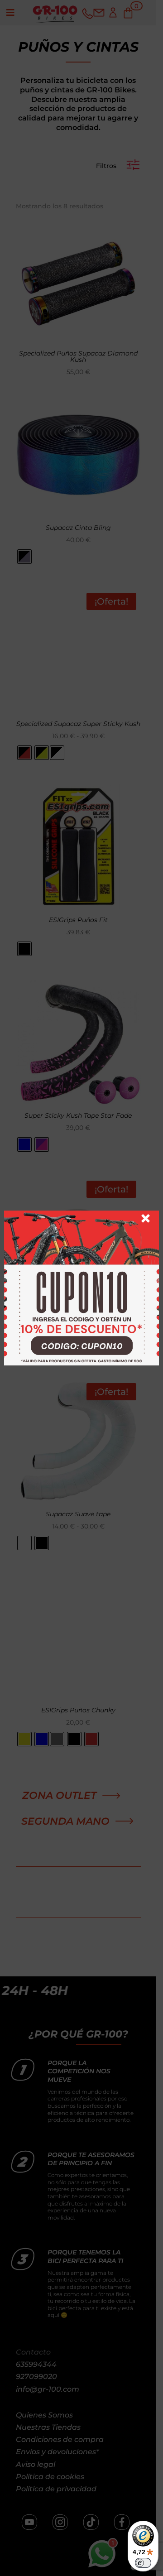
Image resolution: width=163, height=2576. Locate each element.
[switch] (143, 2563)
